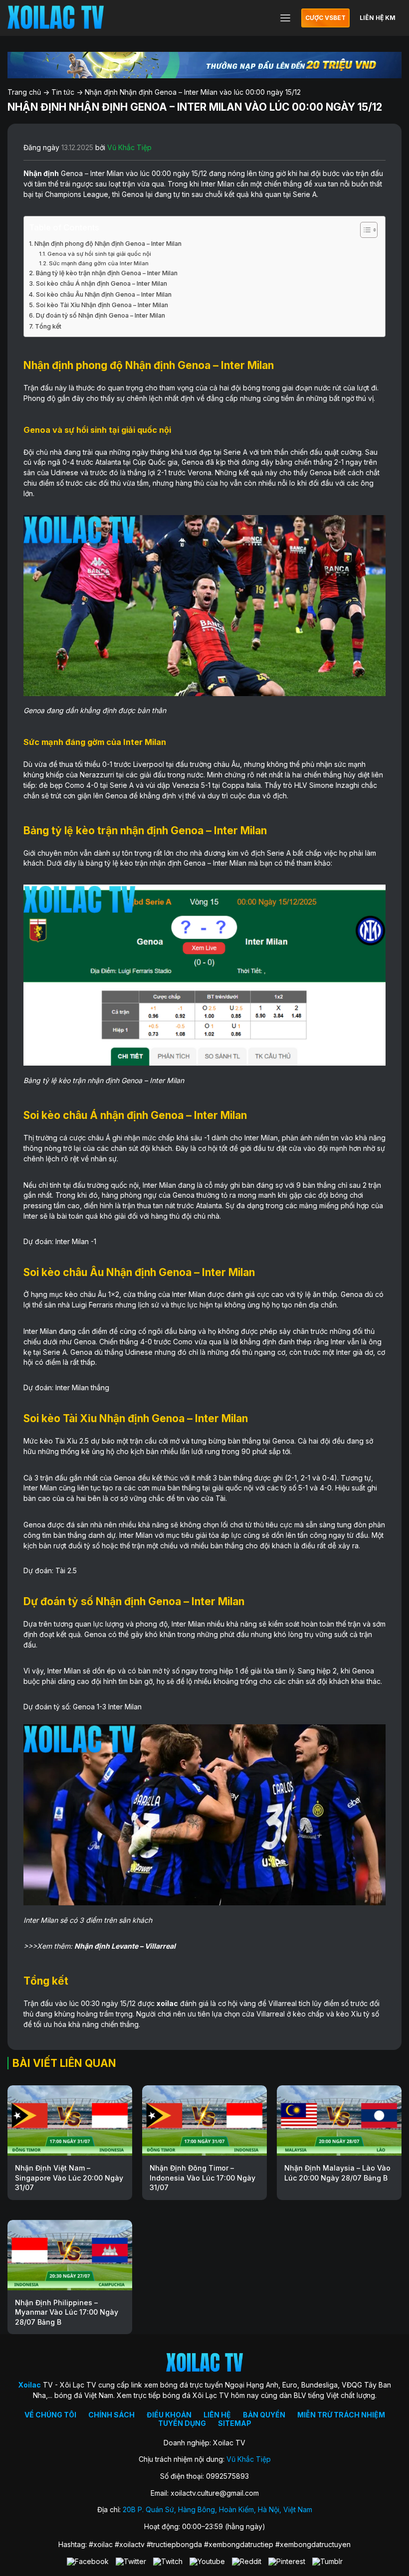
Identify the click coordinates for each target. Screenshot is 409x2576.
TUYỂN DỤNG (182, 2423)
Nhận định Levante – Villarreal (125, 1946)
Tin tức (63, 92)
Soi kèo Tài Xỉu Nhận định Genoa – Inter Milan (102, 305)
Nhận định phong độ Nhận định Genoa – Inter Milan (108, 244)
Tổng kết (48, 326)
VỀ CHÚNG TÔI (50, 2415)
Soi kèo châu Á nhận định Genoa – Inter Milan (102, 283)
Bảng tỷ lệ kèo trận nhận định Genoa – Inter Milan (107, 273)
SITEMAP (235, 2423)
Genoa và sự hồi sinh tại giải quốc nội (99, 254)
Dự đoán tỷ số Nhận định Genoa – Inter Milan (101, 315)
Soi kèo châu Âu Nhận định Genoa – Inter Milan (104, 294)
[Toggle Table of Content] (364, 230)
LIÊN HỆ (217, 2415)
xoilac (167, 2003)
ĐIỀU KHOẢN (169, 2415)
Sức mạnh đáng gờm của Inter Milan (99, 263)
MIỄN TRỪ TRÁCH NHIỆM (341, 2415)
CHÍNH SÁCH (111, 2415)
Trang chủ (24, 92)
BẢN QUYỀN (264, 2415)
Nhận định (41, 173)
